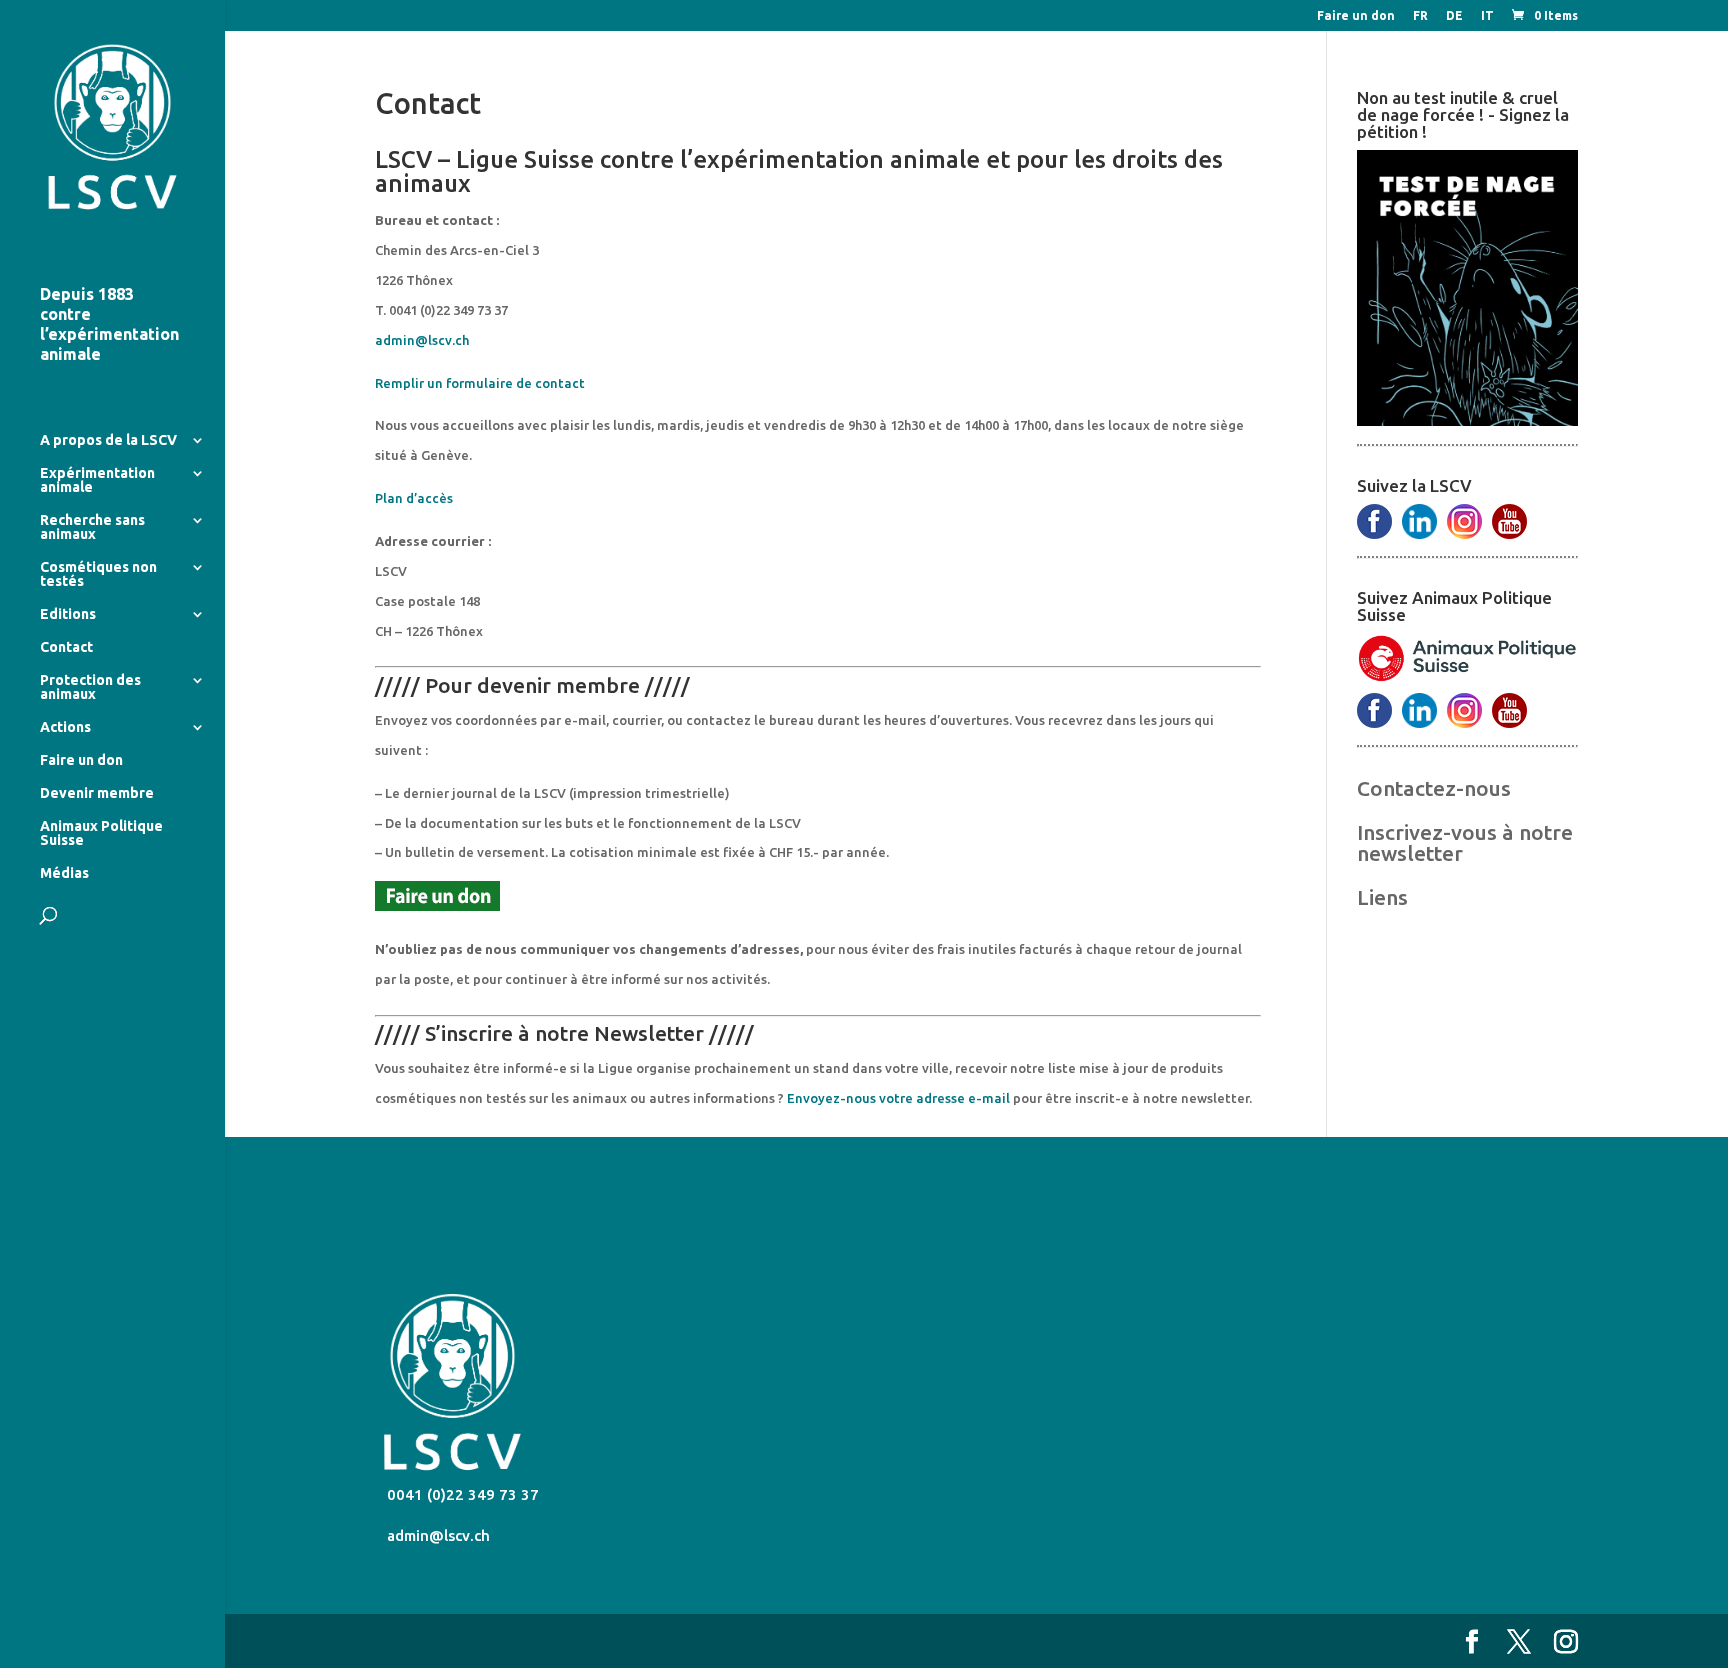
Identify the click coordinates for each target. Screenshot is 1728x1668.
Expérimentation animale (97, 480)
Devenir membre (97, 793)
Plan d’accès (414, 498)
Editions (68, 614)
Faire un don (1356, 16)
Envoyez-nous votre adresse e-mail (898, 1098)
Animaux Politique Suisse (101, 833)
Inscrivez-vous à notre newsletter (1465, 842)
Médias (64, 873)
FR (1420, 16)
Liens (1382, 897)
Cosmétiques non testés (98, 574)
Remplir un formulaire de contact (480, 383)
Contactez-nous (1434, 788)
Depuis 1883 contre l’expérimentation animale (109, 324)
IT (1487, 16)
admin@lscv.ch (422, 340)
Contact (66, 647)
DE (1454, 16)
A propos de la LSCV (108, 440)
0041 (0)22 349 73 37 (461, 1494)
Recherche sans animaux (92, 527)
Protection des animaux (90, 687)
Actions (65, 727)
